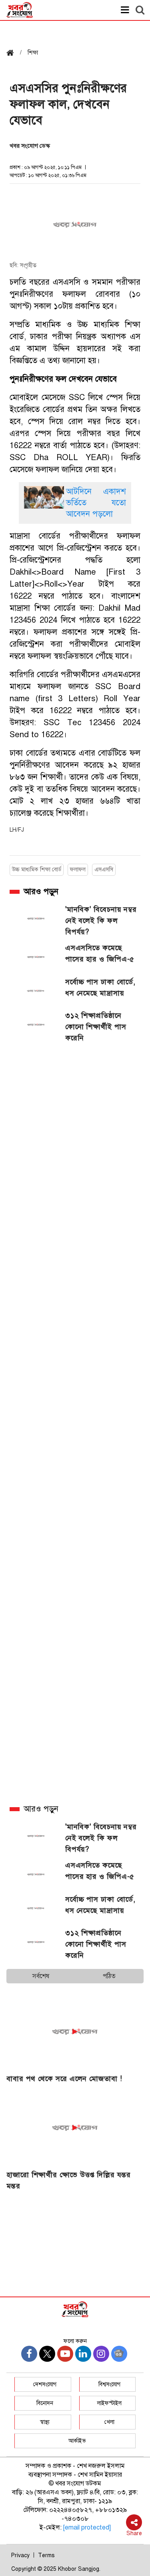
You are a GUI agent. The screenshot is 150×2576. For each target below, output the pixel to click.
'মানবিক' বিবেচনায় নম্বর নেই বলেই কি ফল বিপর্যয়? (101, 921)
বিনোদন (45, 2403)
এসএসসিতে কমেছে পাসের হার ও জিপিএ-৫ (100, 953)
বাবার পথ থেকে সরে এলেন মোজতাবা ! (64, 2079)
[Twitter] (47, 2354)
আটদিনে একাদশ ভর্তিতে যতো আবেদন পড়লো (96, 503)
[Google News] (119, 2354)
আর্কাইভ (77, 2441)
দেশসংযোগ (45, 2384)
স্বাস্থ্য (45, 2422)
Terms (46, 2555)
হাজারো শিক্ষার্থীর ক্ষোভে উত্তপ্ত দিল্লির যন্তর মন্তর (69, 2180)
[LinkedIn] (83, 2354)
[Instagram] (101, 2354)
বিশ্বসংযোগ (109, 2384)
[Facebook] (29, 2354)
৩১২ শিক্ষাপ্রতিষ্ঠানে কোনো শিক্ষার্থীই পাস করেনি (96, 1027)
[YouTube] (65, 2354)
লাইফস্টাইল (109, 2403)
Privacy (20, 2555)
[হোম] (13, 53)
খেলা (109, 2422)
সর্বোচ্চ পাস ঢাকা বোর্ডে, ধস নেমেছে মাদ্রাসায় (100, 987)
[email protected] (87, 2528)
